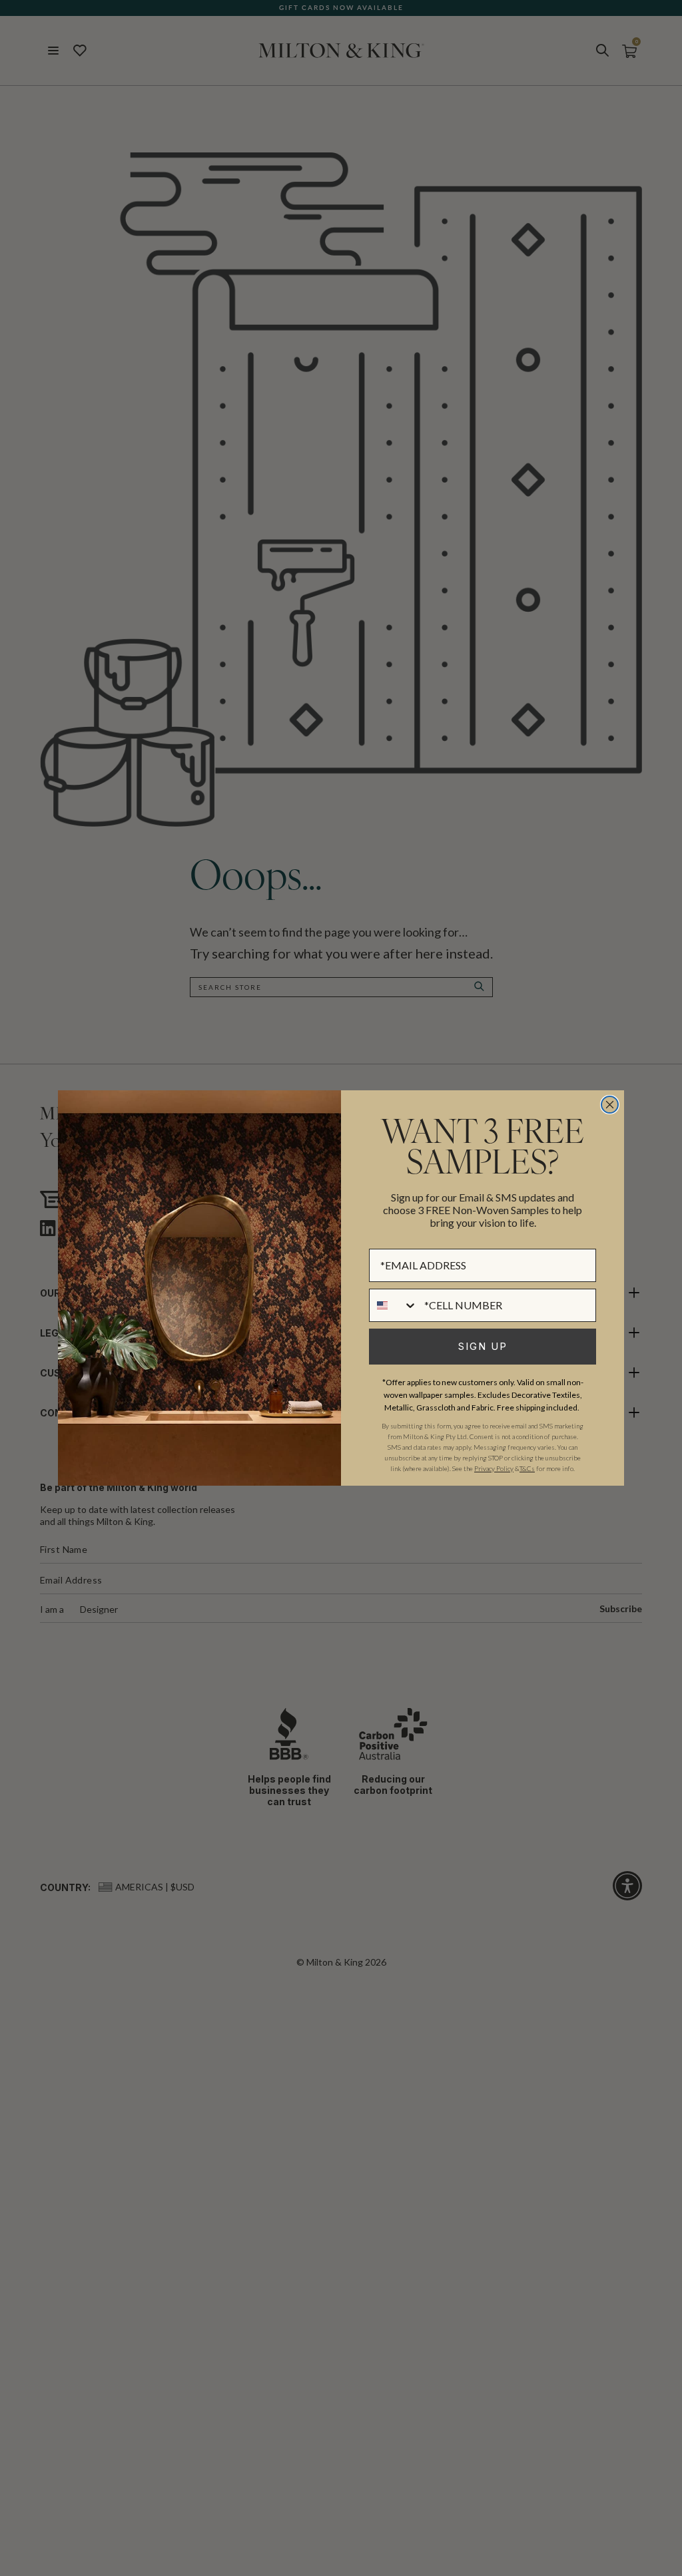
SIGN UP (483, 1346)
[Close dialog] (610, 1105)
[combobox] (394, 1305)
